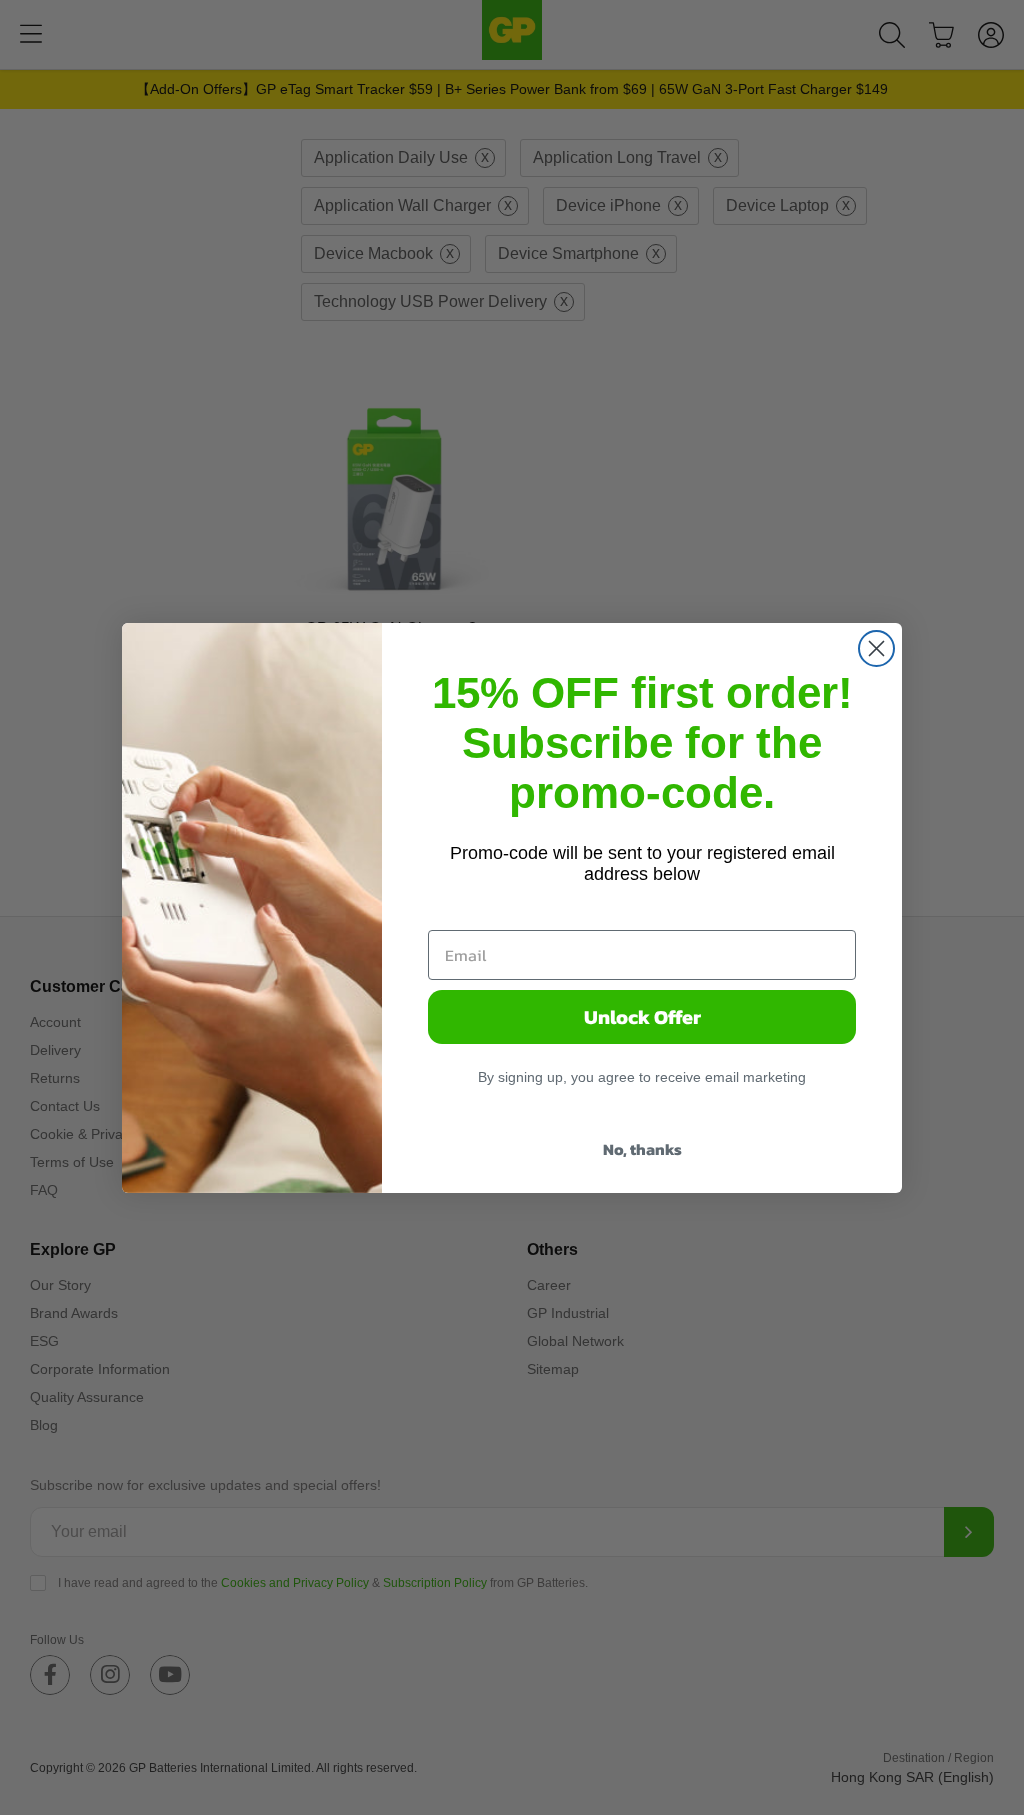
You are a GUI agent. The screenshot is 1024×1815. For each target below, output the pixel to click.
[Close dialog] (876, 648)
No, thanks (642, 1149)
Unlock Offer (642, 1017)
